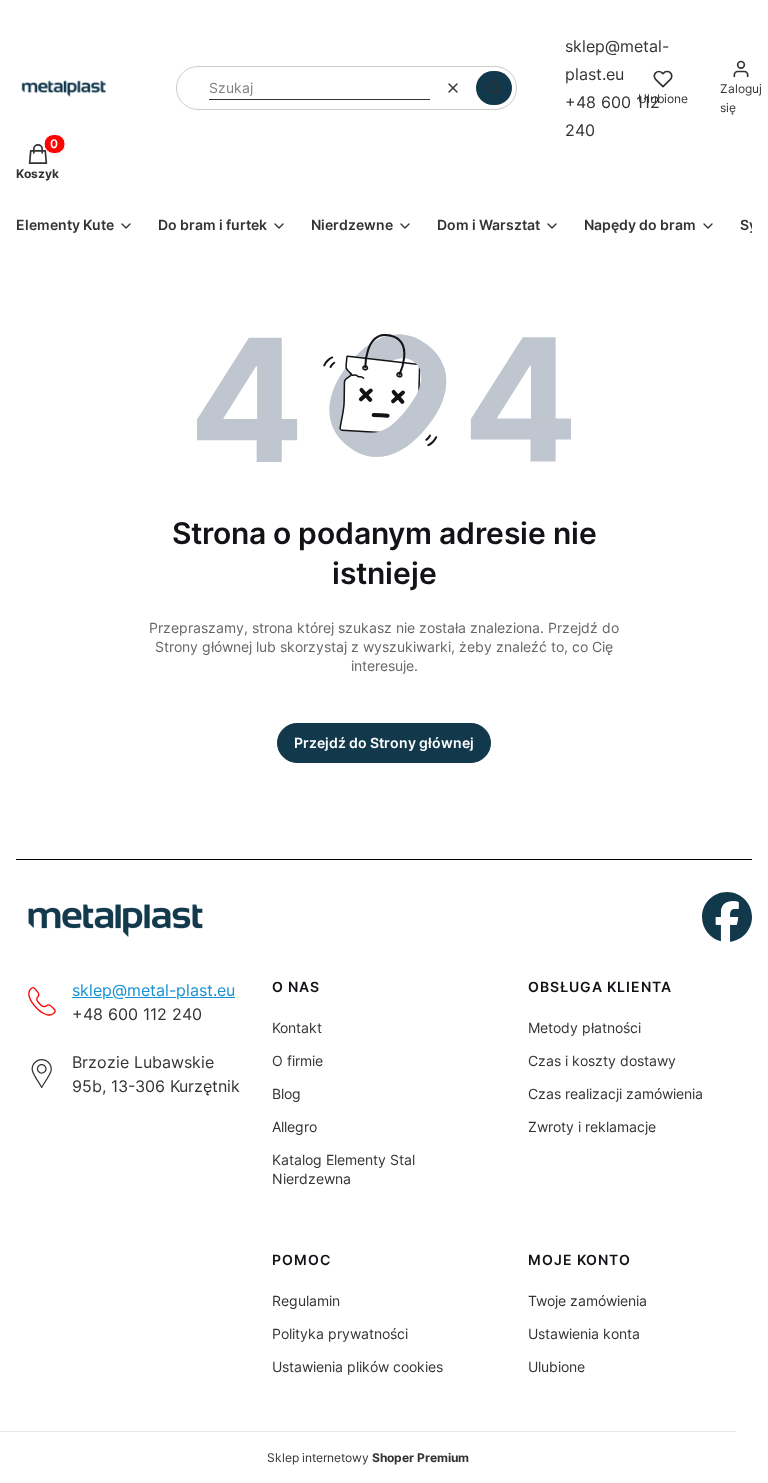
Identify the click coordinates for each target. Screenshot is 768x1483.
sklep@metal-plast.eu (153, 990)
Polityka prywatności (340, 1333)
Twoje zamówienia (587, 1300)
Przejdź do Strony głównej (384, 742)
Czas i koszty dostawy (602, 1060)
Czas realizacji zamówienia (615, 1093)
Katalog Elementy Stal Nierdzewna (343, 1169)
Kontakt (297, 1027)
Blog (286, 1093)
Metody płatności (584, 1027)
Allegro (294, 1126)
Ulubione (556, 1366)
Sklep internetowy (368, 1457)
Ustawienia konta (584, 1333)
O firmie (297, 1060)
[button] (494, 88)
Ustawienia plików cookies (357, 1366)
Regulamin (306, 1300)
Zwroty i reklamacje (592, 1126)
